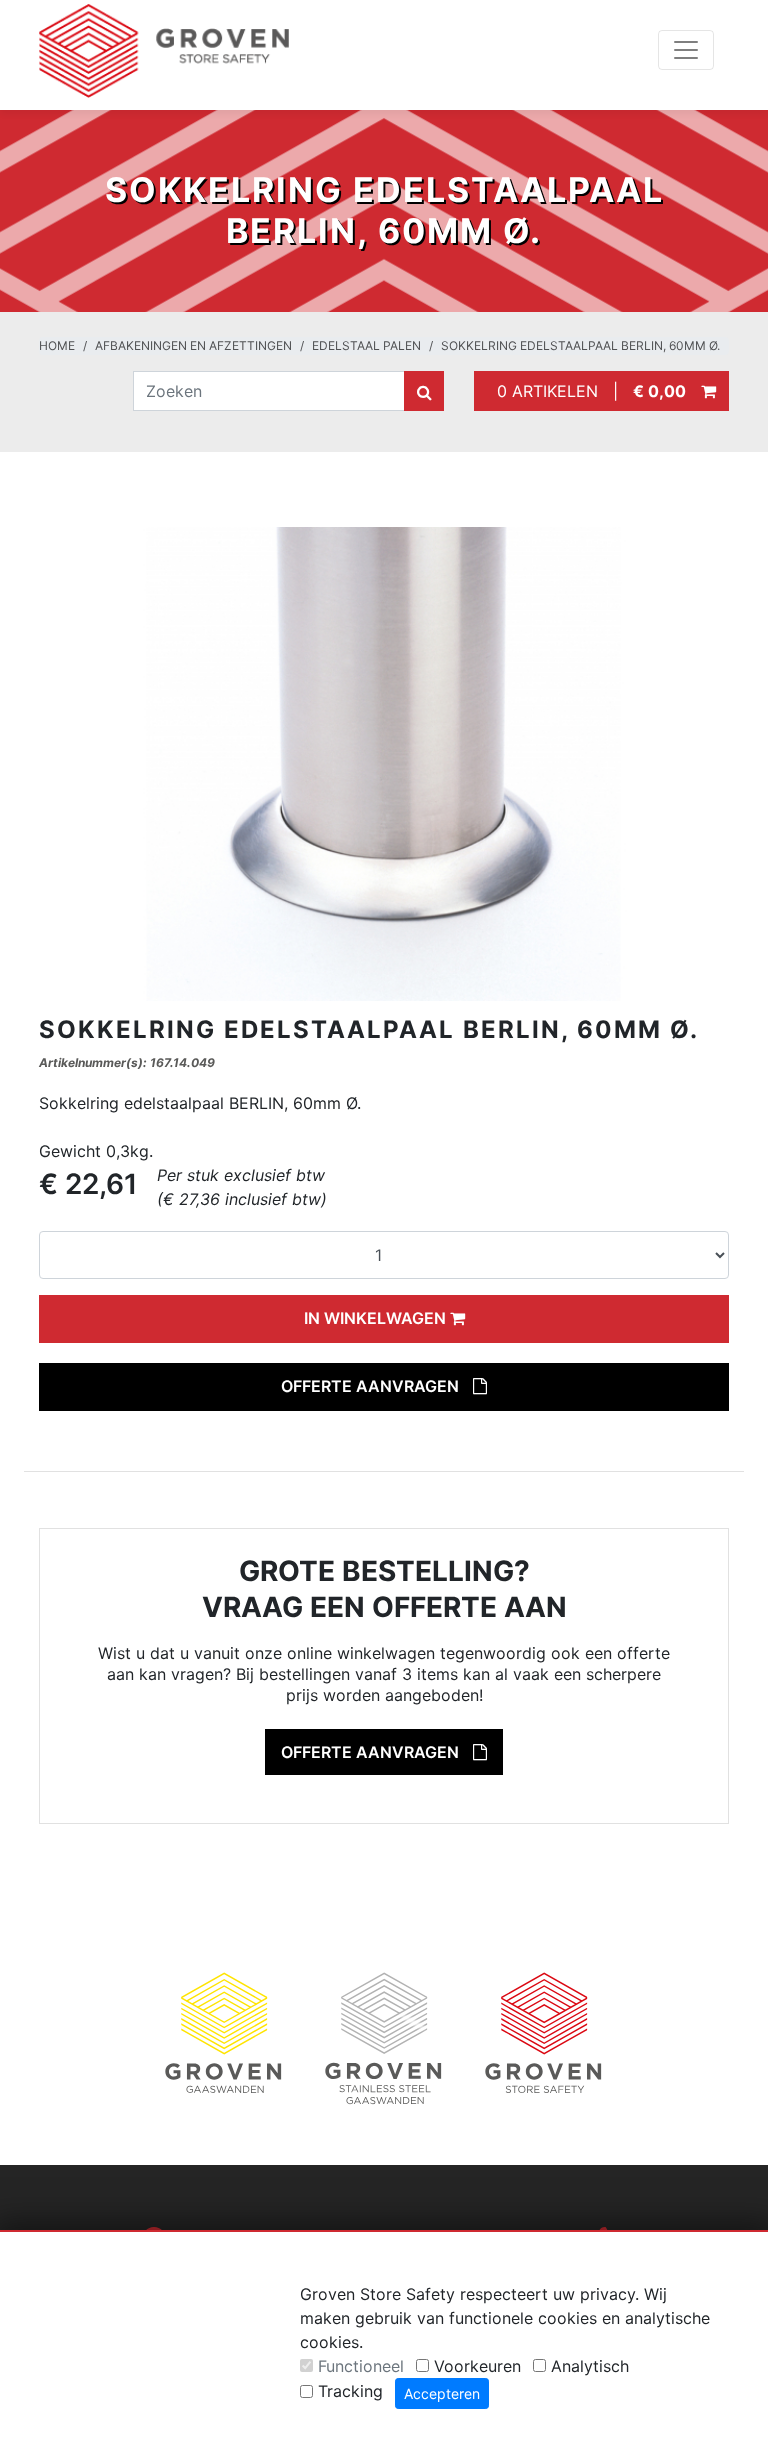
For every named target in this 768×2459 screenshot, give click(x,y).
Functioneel (361, 2366)
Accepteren (442, 2393)
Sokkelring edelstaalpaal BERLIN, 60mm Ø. (580, 345)
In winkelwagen (377, 1318)
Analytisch (590, 2366)
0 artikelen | (586, 391)
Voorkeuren (477, 2366)
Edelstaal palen (366, 345)
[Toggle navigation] (686, 50)
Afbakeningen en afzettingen (193, 345)
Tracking (350, 2391)
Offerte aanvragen (372, 1386)
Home (57, 345)
